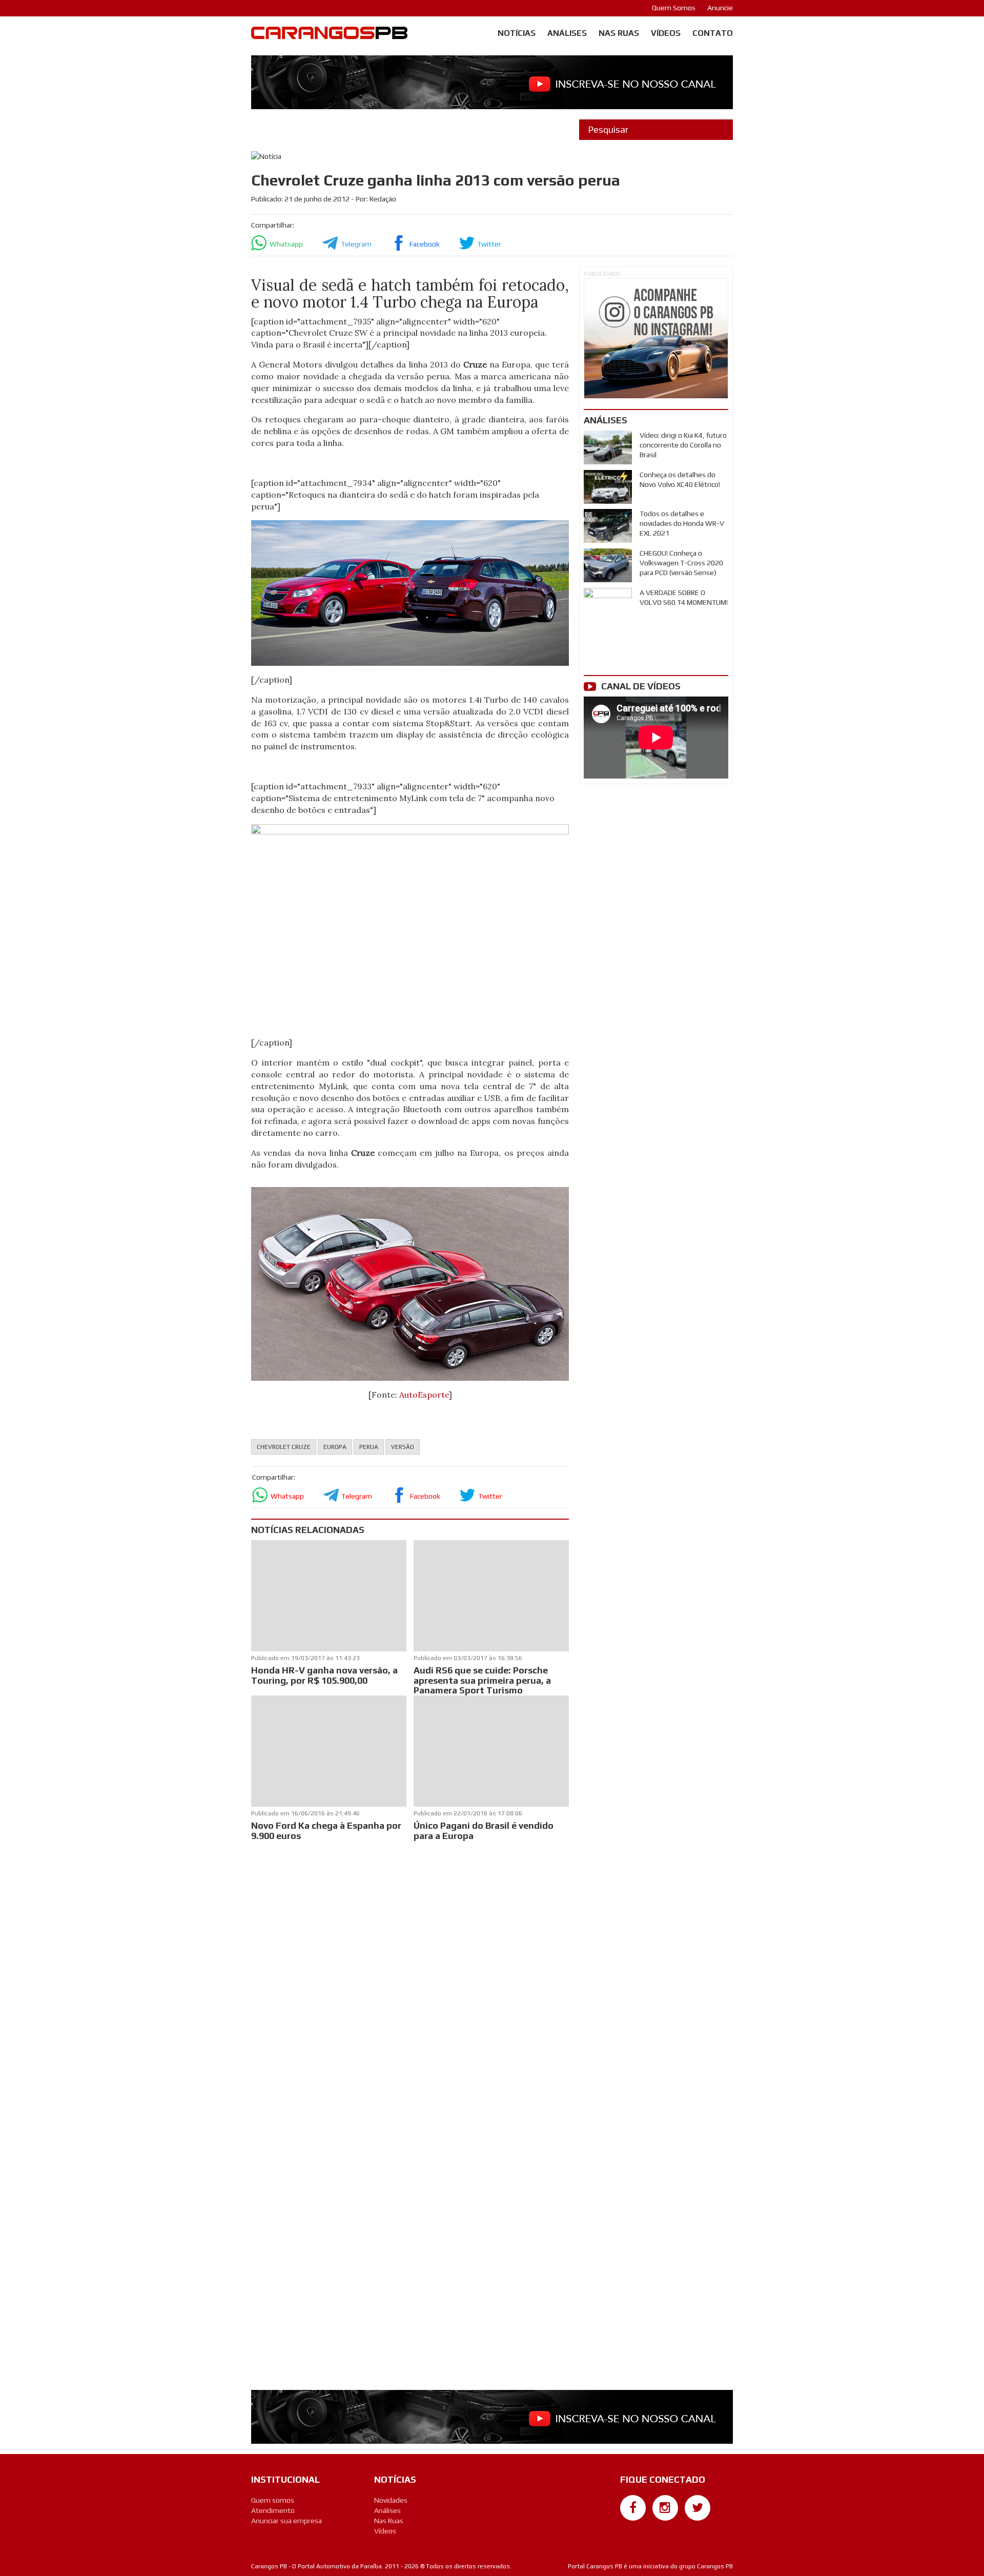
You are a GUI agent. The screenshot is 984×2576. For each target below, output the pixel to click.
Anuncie (720, 8)
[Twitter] (698, 2508)
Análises (567, 33)
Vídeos (666, 33)
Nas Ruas (619, 33)
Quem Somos (674, 8)
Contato (713, 33)
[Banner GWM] (656, 339)
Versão (403, 1447)
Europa (335, 1447)
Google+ (633, 2526)
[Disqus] (410, 1979)
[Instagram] (665, 2508)
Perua (369, 1447)
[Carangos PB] (329, 35)
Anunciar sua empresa (286, 2521)
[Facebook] (633, 2508)
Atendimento (273, 2510)
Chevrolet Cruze (284, 1447)
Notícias (517, 33)
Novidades (391, 2500)
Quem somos (273, 2500)
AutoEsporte (424, 1395)
